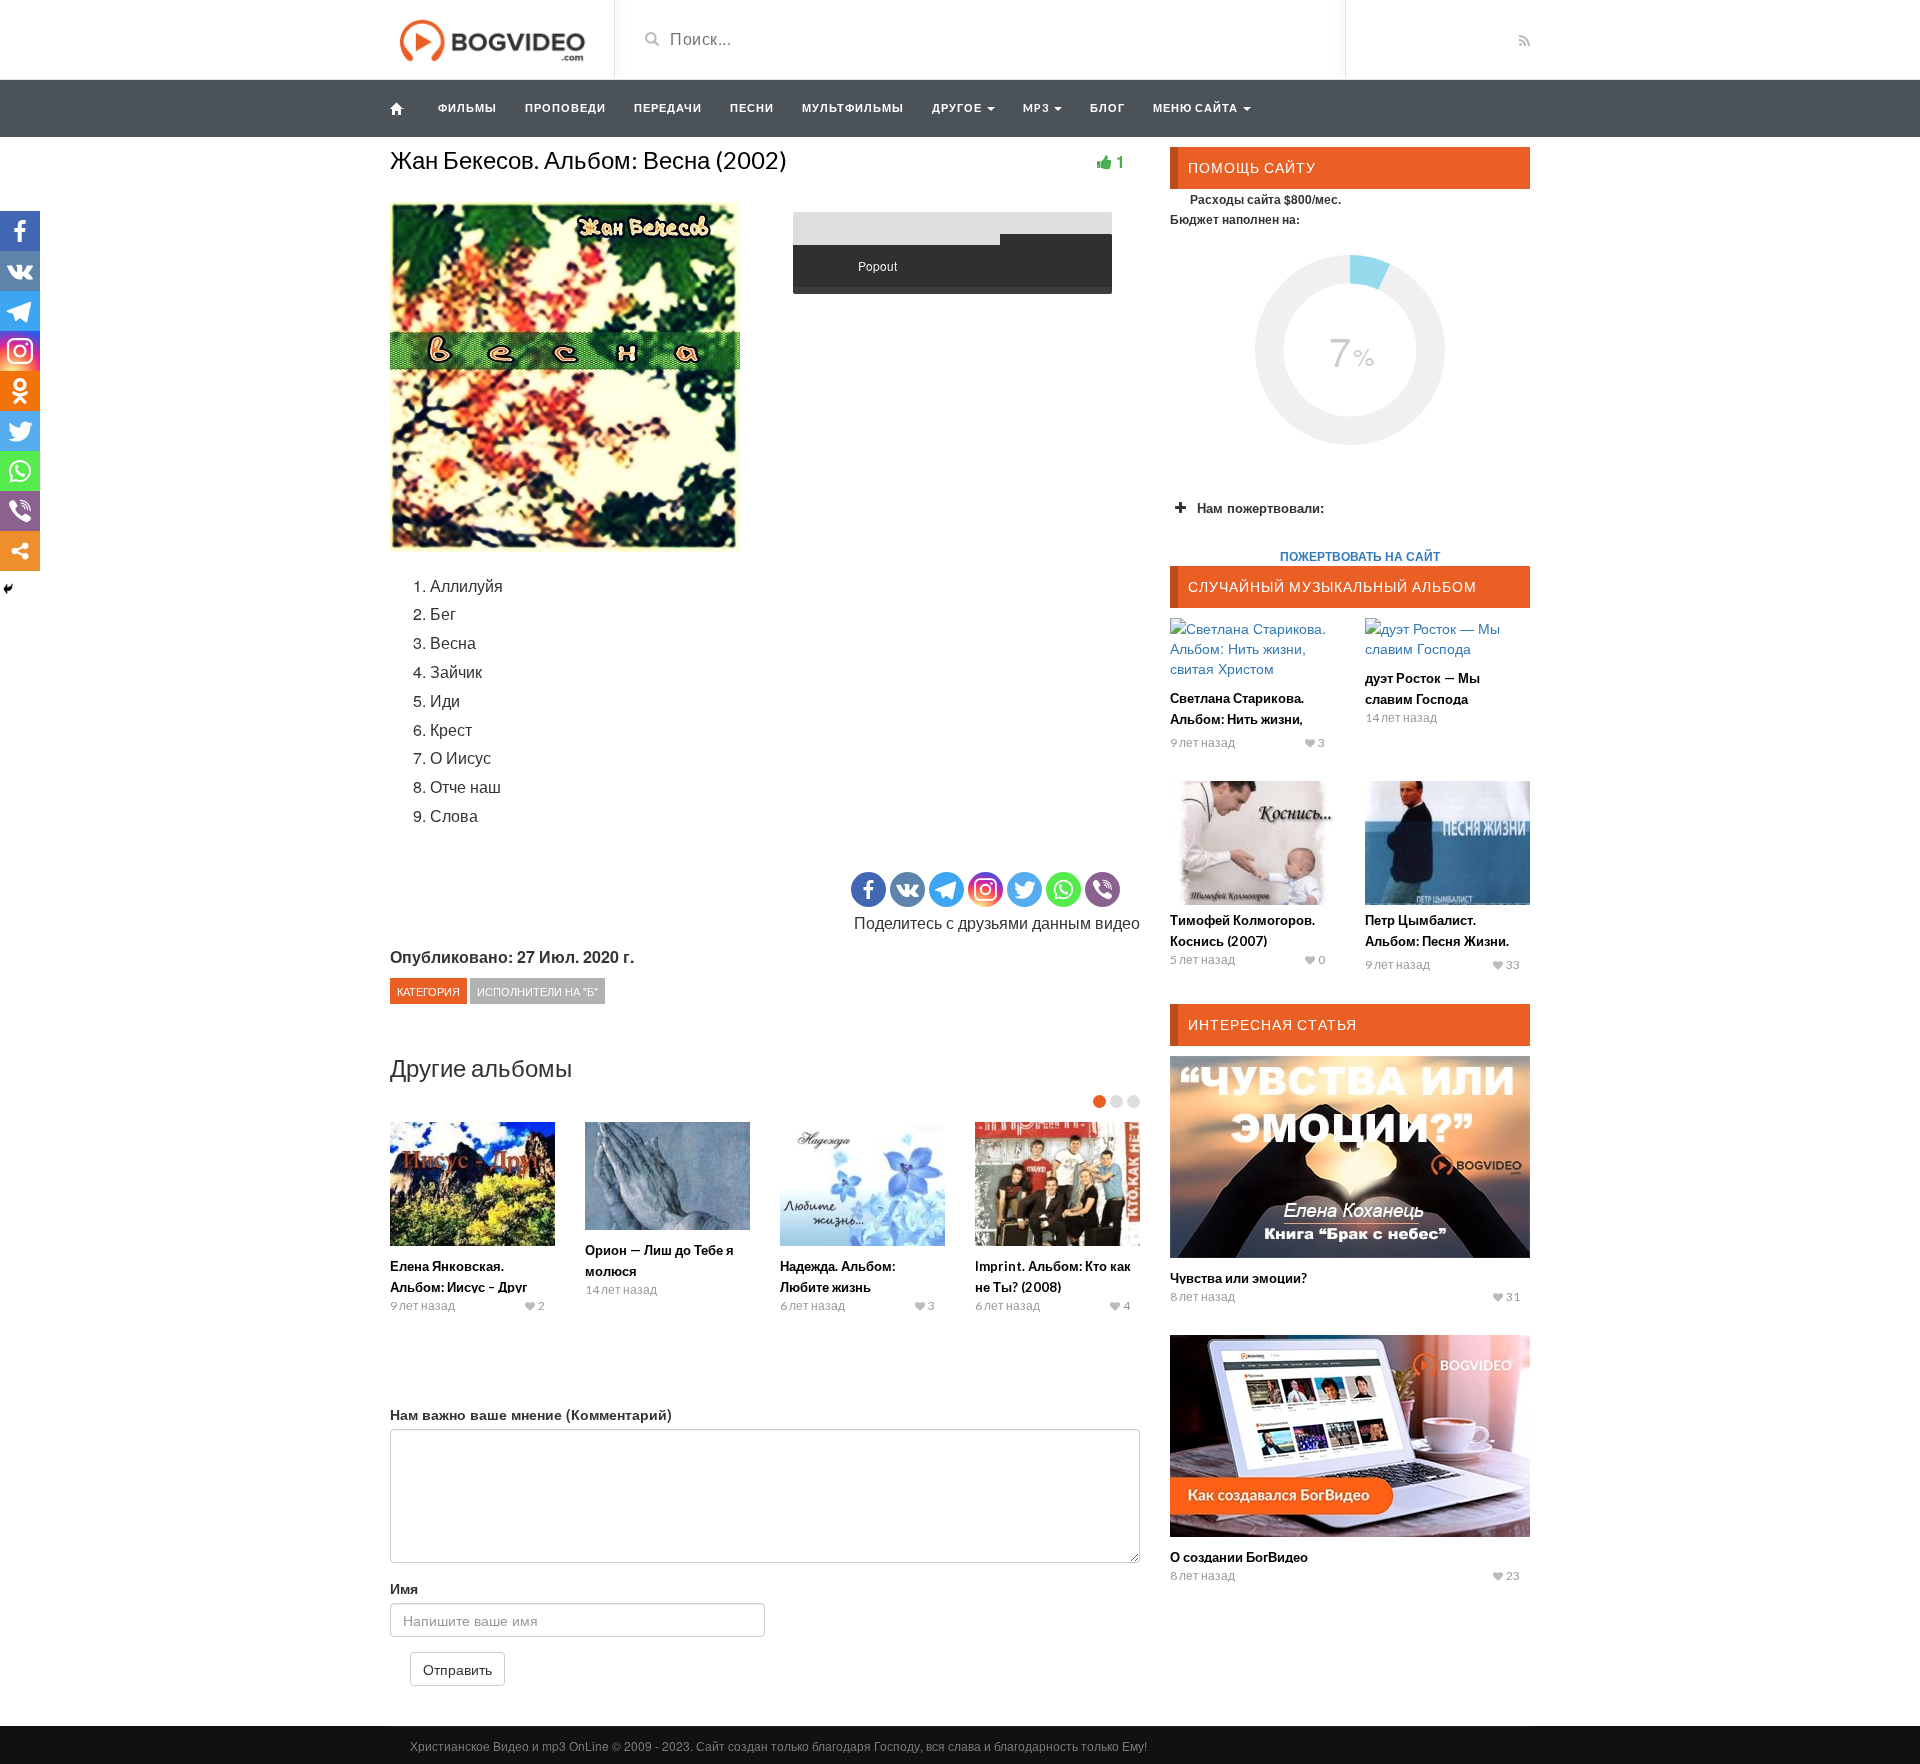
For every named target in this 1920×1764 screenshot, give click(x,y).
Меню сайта (1197, 107)
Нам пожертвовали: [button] (1260, 507)
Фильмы (467, 107)
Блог (1107, 107)
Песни (752, 107)
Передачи (668, 107)
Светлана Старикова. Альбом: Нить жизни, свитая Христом (1237, 719)
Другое (958, 107)
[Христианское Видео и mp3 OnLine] (494, 38)
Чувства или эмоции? (1238, 1278)
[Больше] (20, 551)
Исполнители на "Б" (537, 991)
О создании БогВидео (1239, 1557)
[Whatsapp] (1063, 889)
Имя (404, 1588)
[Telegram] (946, 889)
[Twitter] (1024, 889)
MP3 (1037, 107)
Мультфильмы (853, 107)
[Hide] (8, 589)
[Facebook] (868, 889)
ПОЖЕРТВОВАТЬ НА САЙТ (1360, 556)
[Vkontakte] (907, 889)
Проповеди (565, 107)
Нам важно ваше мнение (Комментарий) (531, 1414)
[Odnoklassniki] (20, 391)
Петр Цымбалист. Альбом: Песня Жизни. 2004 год (1437, 941)
